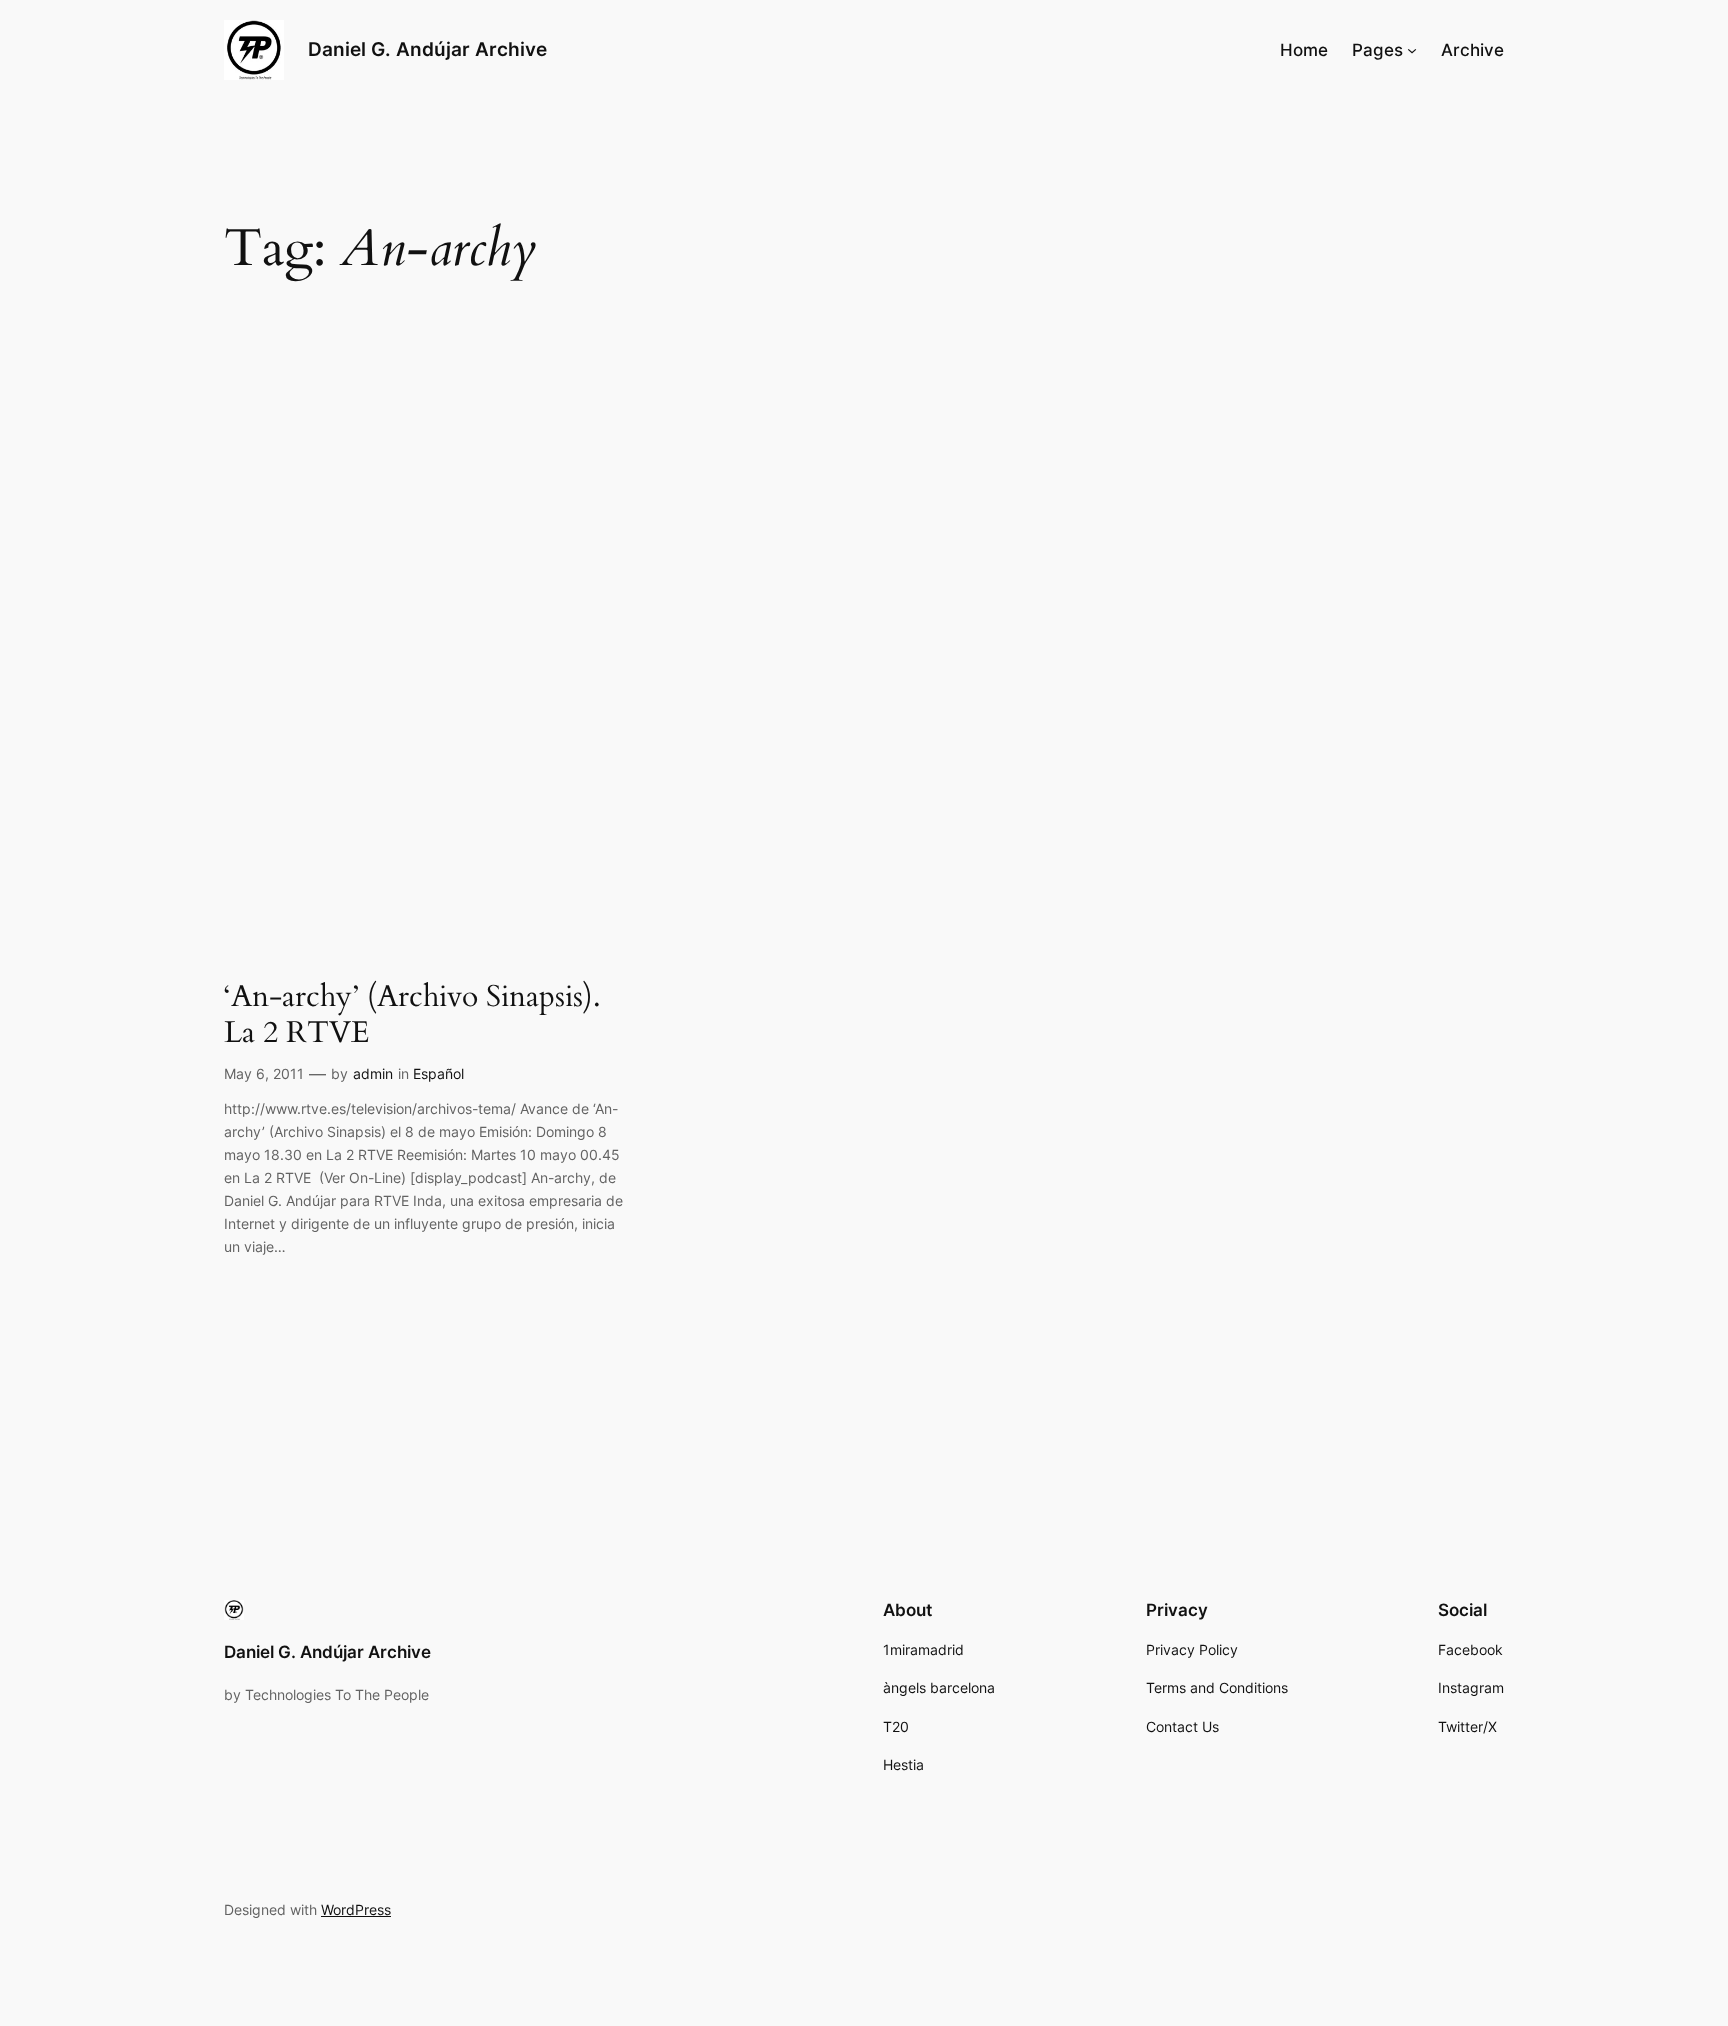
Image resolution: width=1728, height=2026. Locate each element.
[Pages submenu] (1412, 50)
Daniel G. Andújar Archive (427, 49)
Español (438, 1073)
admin (373, 1073)
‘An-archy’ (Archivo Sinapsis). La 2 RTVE (412, 1015)
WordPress (356, 1909)
